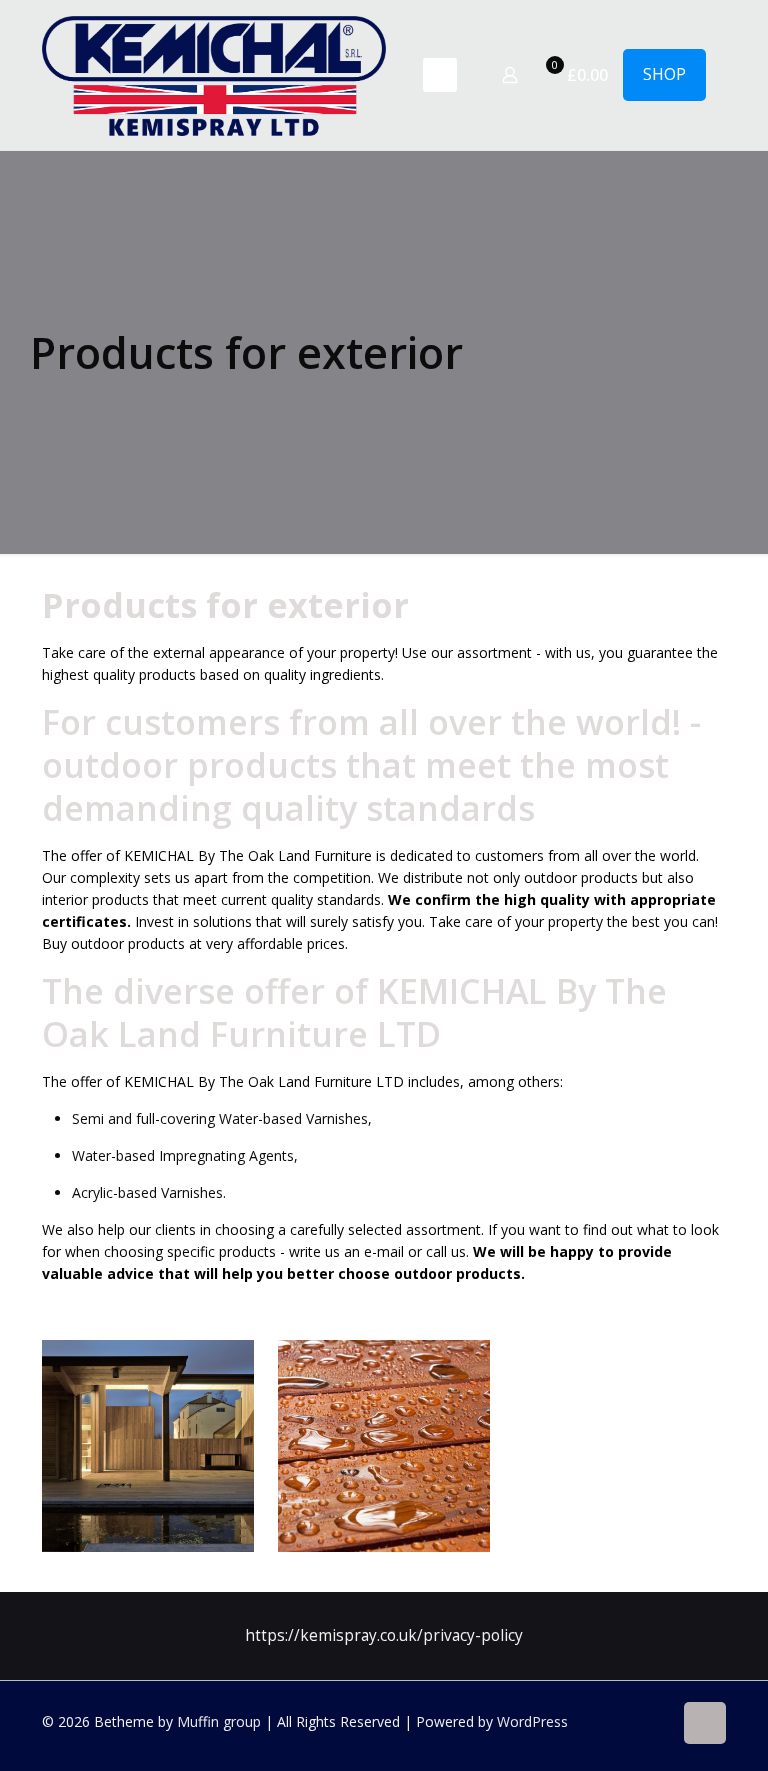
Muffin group (219, 1721)
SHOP (664, 74)
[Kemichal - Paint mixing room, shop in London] (214, 75)
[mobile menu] (440, 75)
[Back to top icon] (705, 1723)
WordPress (532, 1721)
